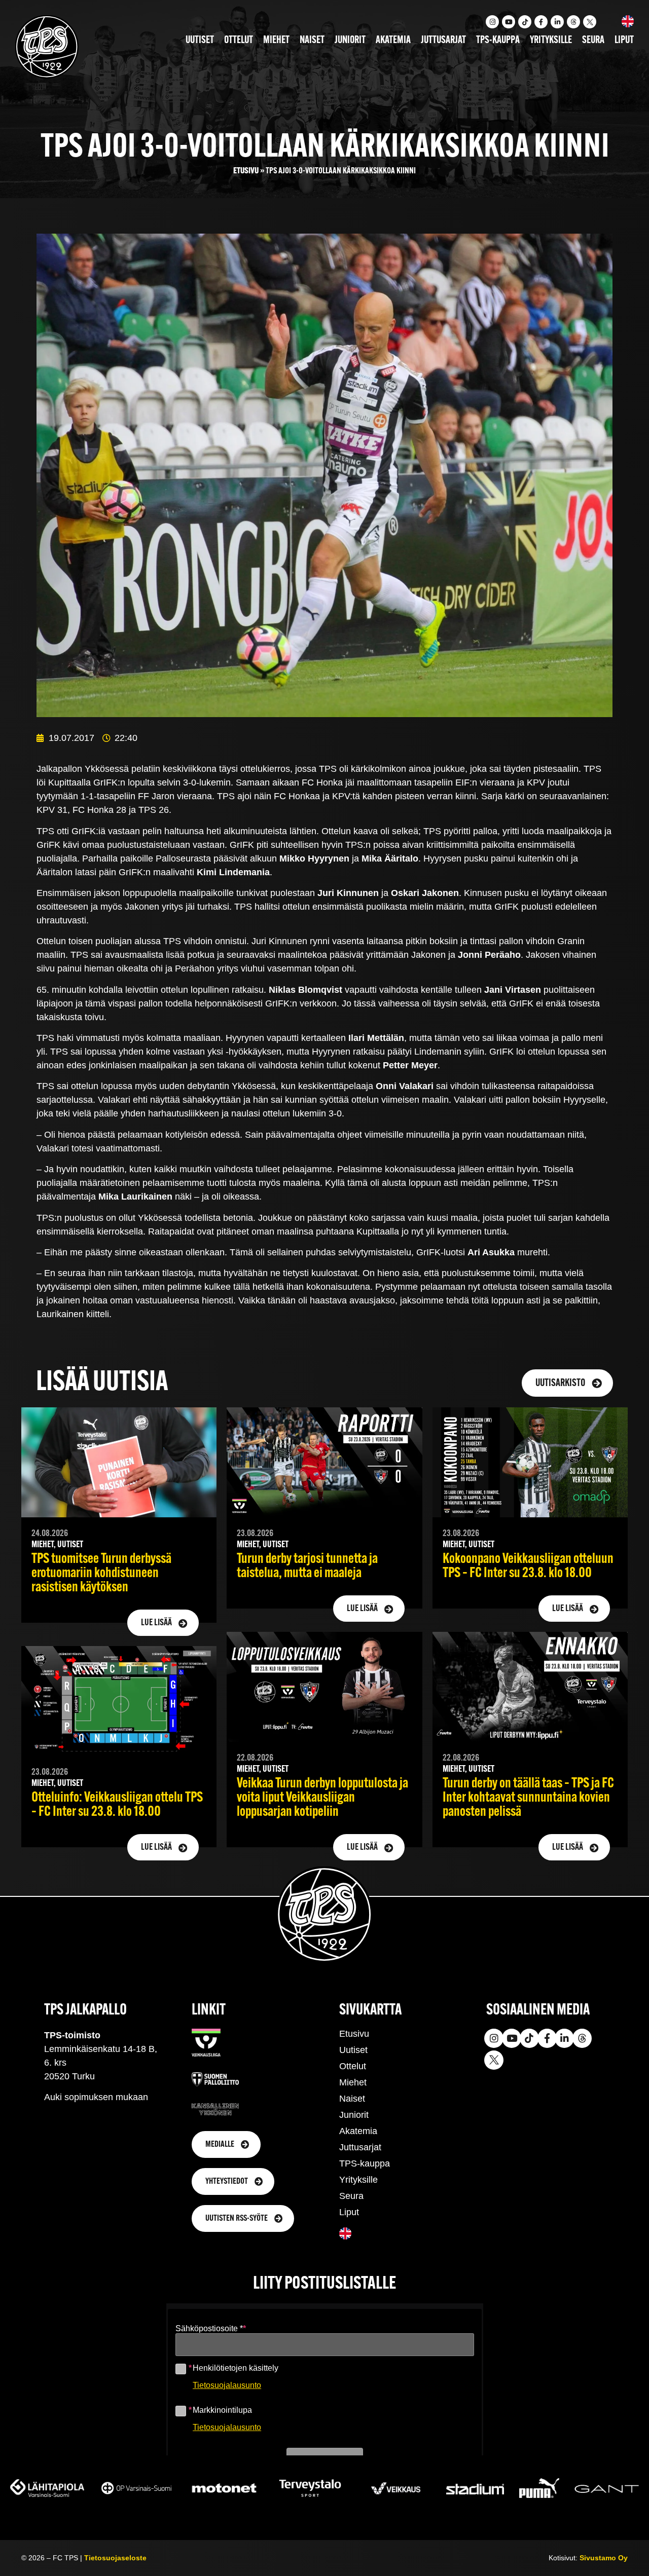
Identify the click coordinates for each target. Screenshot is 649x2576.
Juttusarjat (443, 41)
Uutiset (200, 41)
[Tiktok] (525, 22)
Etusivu (246, 171)
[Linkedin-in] (557, 22)
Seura (593, 41)
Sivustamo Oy (604, 2558)
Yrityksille (551, 41)
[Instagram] (492, 22)
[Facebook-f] (541, 22)
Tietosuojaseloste (115, 2558)
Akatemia (393, 41)
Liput (624, 41)
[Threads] (573, 22)
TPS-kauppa (498, 41)
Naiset (312, 41)
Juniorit (350, 41)
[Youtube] (509, 22)
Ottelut (239, 41)
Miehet (276, 41)
